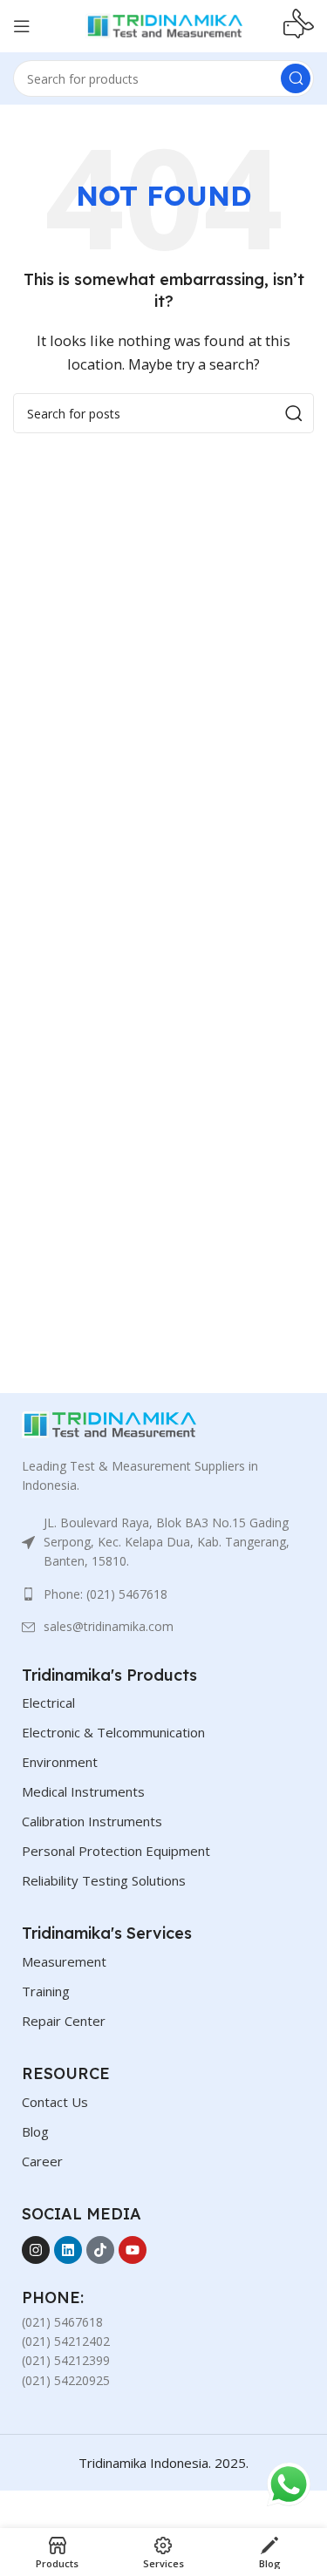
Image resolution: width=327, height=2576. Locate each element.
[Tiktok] (100, 2250)
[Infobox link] (299, 26)
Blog (35, 2131)
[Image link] (109, 1423)
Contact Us (55, 2102)
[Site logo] (164, 24)
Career (42, 2161)
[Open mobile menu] (22, 26)
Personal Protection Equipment (116, 1851)
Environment (60, 1762)
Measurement (64, 1961)
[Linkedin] (68, 2250)
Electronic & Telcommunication (113, 1732)
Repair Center (64, 2021)
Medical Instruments (83, 1791)
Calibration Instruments (92, 1821)
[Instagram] (36, 2250)
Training (46, 1991)
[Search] (296, 78)
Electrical (48, 1703)
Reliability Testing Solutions (104, 1880)
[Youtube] (133, 2250)
